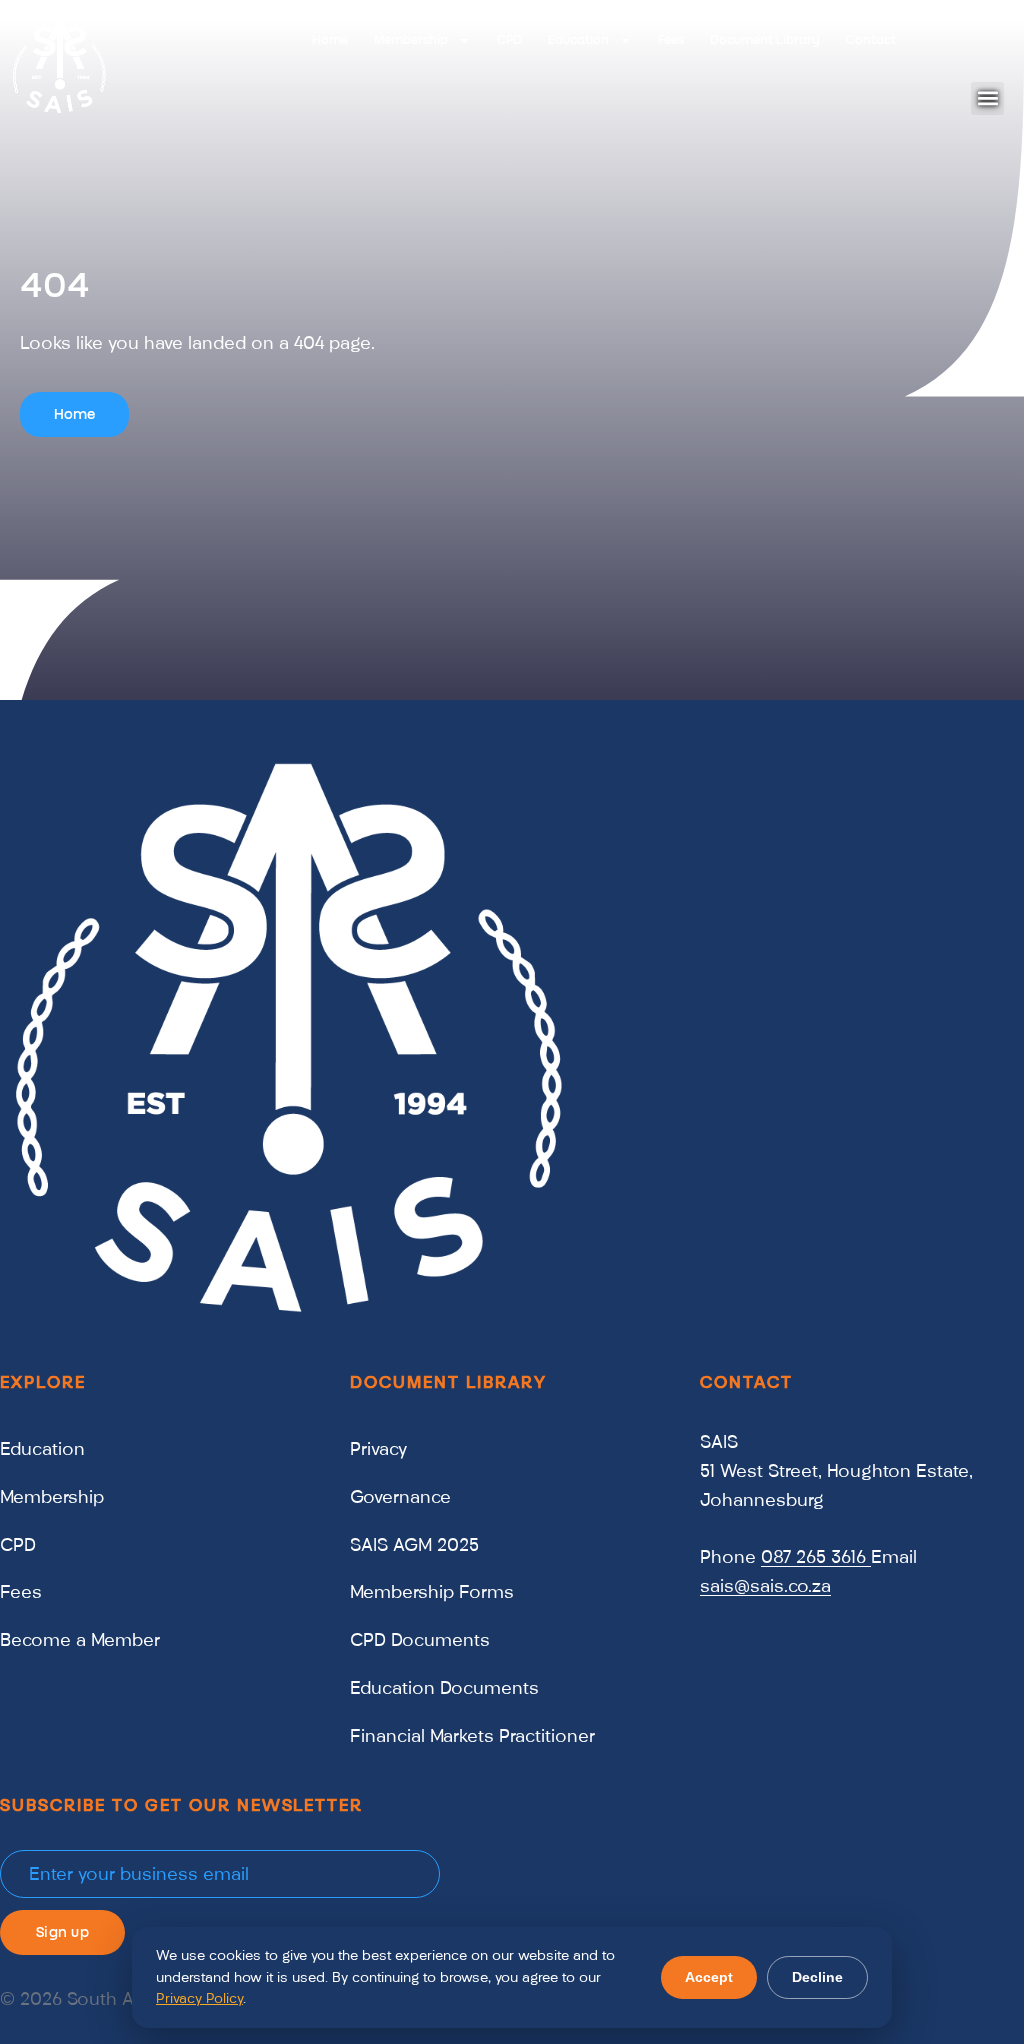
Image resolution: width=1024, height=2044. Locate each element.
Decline (817, 1977)
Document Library (765, 40)
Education (578, 40)
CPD (509, 40)
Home (330, 40)
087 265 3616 (816, 1557)
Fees (671, 40)
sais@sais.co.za (765, 1586)
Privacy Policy (199, 1998)
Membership (411, 40)
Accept (709, 1977)
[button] (987, 98)
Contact (871, 40)
